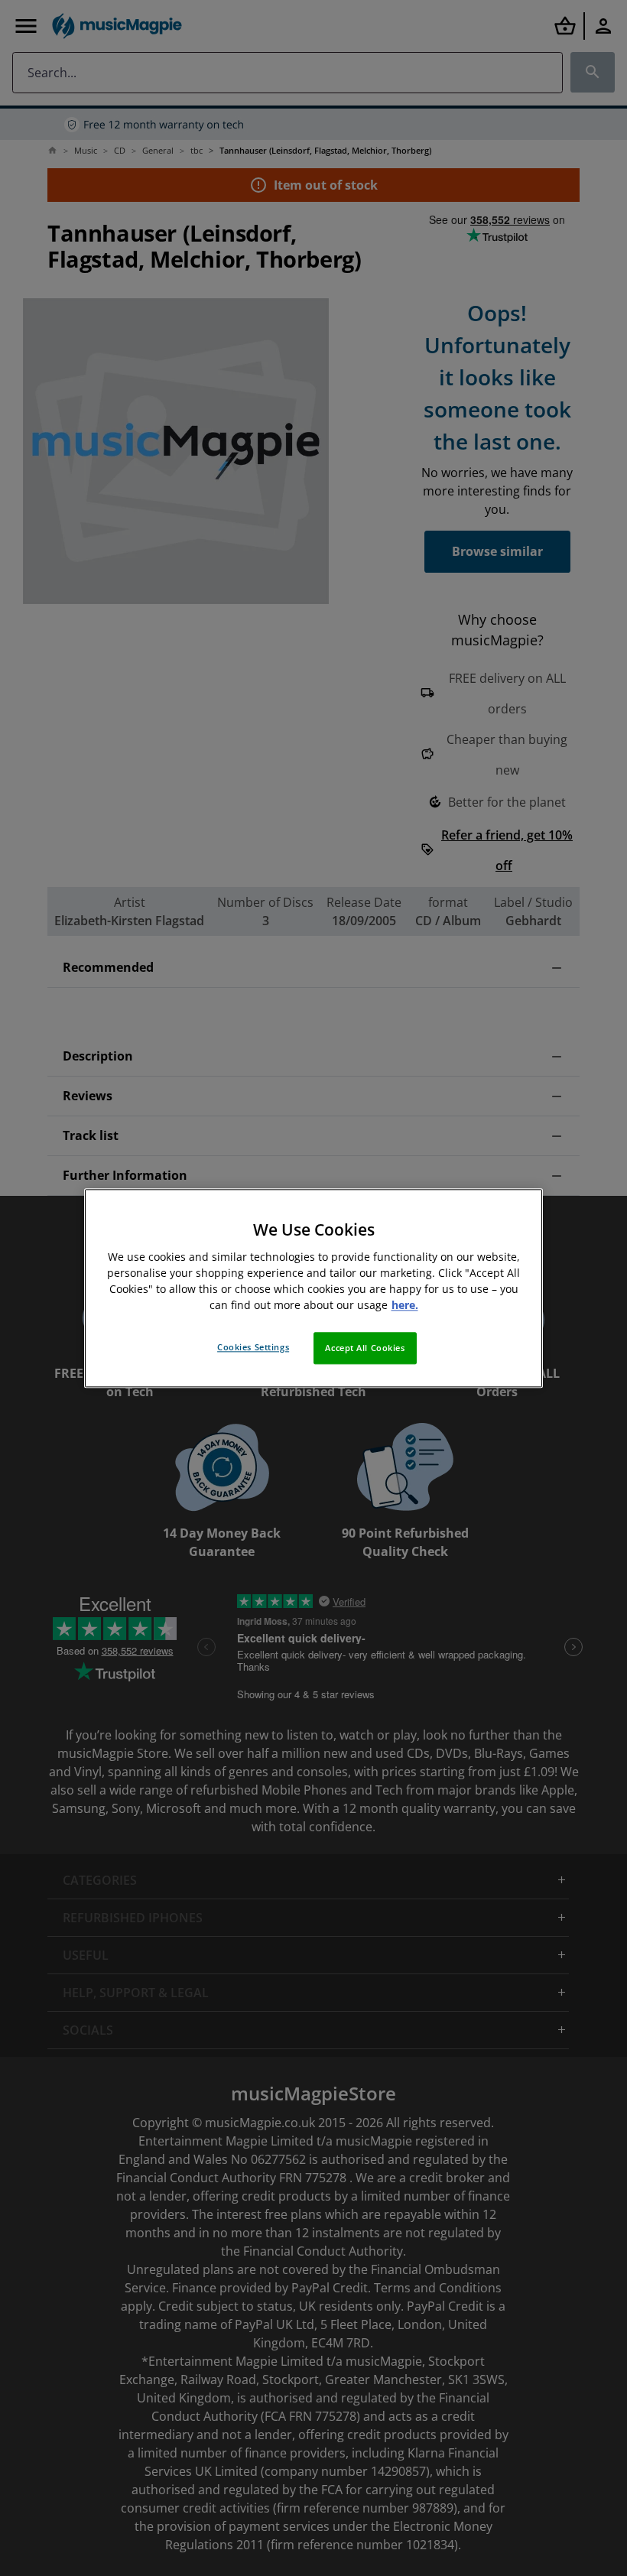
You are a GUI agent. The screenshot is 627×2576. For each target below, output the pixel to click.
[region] (313, 1288)
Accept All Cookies (365, 1348)
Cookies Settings (253, 1347)
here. (405, 1305)
